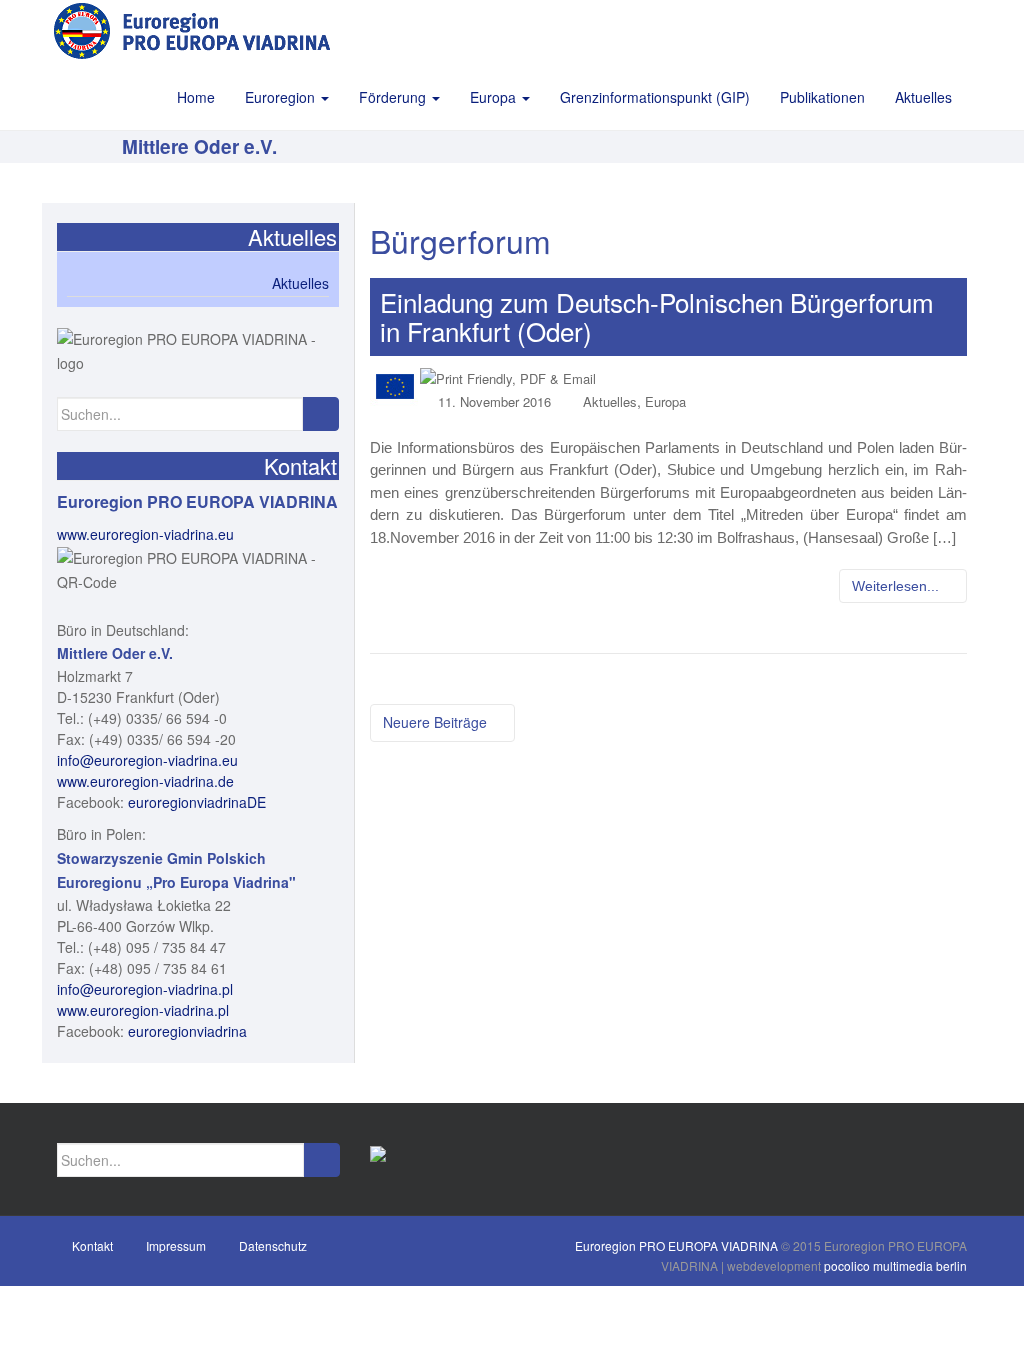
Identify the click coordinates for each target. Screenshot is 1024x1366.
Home (196, 97)
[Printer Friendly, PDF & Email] (508, 377)
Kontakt (92, 1245)
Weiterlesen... (897, 586)
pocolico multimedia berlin (895, 1265)
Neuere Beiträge (437, 722)
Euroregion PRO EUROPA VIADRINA (676, 1245)
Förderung (394, 97)
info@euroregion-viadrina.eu (147, 760)
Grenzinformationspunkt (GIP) (655, 97)
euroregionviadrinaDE (197, 802)
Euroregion (282, 97)
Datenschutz (273, 1245)
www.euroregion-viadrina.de (145, 781)
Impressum (176, 1245)
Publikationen (822, 97)
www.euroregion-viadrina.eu (145, 534)
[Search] (320, 414)
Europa (495, 97)
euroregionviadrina (187, 1031)
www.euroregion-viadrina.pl (143, 1010)
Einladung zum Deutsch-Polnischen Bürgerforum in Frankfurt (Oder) (657, 316)
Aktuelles (923, 97)
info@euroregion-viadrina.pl (145, 989)
